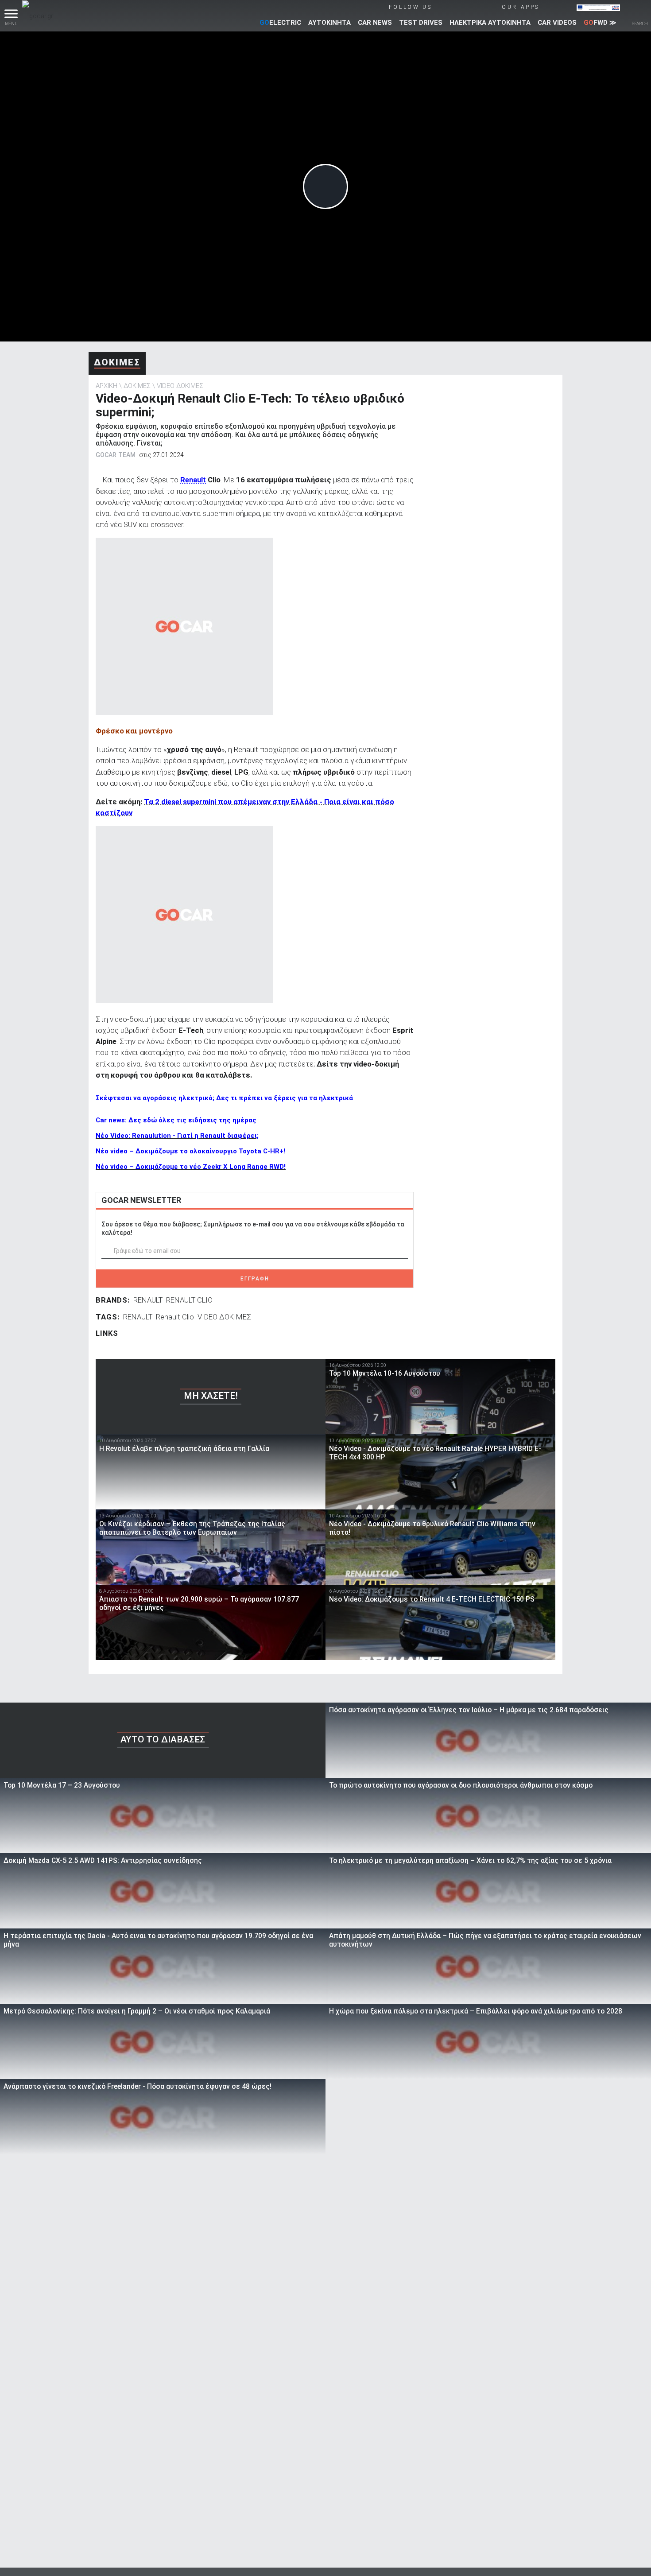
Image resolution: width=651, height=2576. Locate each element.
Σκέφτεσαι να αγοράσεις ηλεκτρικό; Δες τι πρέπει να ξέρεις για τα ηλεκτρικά (224, 1098)
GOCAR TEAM (116, 455)
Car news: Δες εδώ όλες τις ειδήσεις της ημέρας (176, 1120)
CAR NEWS (375, 23)
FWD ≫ (600, 23)
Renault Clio (175, 1317)
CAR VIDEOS (557, 23)
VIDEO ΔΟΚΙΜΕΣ (180, 386)
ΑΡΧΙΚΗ (107, 386)
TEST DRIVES (421, 23)
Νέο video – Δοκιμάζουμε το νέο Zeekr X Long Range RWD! (191, 1167)
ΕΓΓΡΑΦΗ (255, 1279)
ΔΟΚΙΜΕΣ (117, 362)
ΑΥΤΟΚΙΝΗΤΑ (329, 23)
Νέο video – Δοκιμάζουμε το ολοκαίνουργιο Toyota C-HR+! (190, 1151)
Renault (193, 480)
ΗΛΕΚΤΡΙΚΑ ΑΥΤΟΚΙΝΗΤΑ (490, 23)
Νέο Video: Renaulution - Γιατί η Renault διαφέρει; (177, 1136)
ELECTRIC (280, 23)
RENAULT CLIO (189, 1300)
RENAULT (148, 1300)
